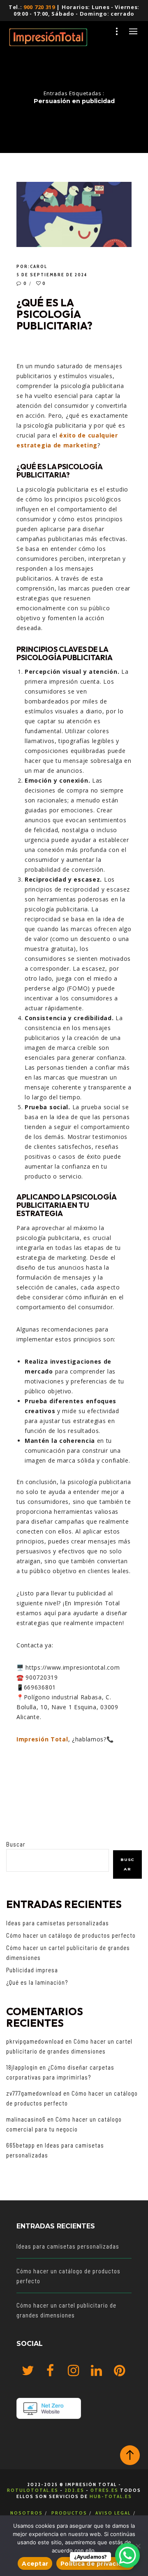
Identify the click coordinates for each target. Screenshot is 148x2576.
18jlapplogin (22, 2067)
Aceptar (35, 2564)
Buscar (16, 1844)
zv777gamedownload (34, 2093)
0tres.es (104, 2490)
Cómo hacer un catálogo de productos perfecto (71, 1935)
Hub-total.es (111, 2496)
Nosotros (27, 2513)
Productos (69, 2513)
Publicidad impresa (32, 1970)
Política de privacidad (95, 2564)
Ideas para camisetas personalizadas (58, 1923)
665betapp (21, 2145)
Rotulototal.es (33, 2490)
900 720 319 (39, 7)
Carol (39, 266)
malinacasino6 (26, 2119)
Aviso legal (113, 2513)
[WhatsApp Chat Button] (127, 2555)
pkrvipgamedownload (35, 2041)
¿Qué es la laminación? (37, 1982)
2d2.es (74, 2490)
